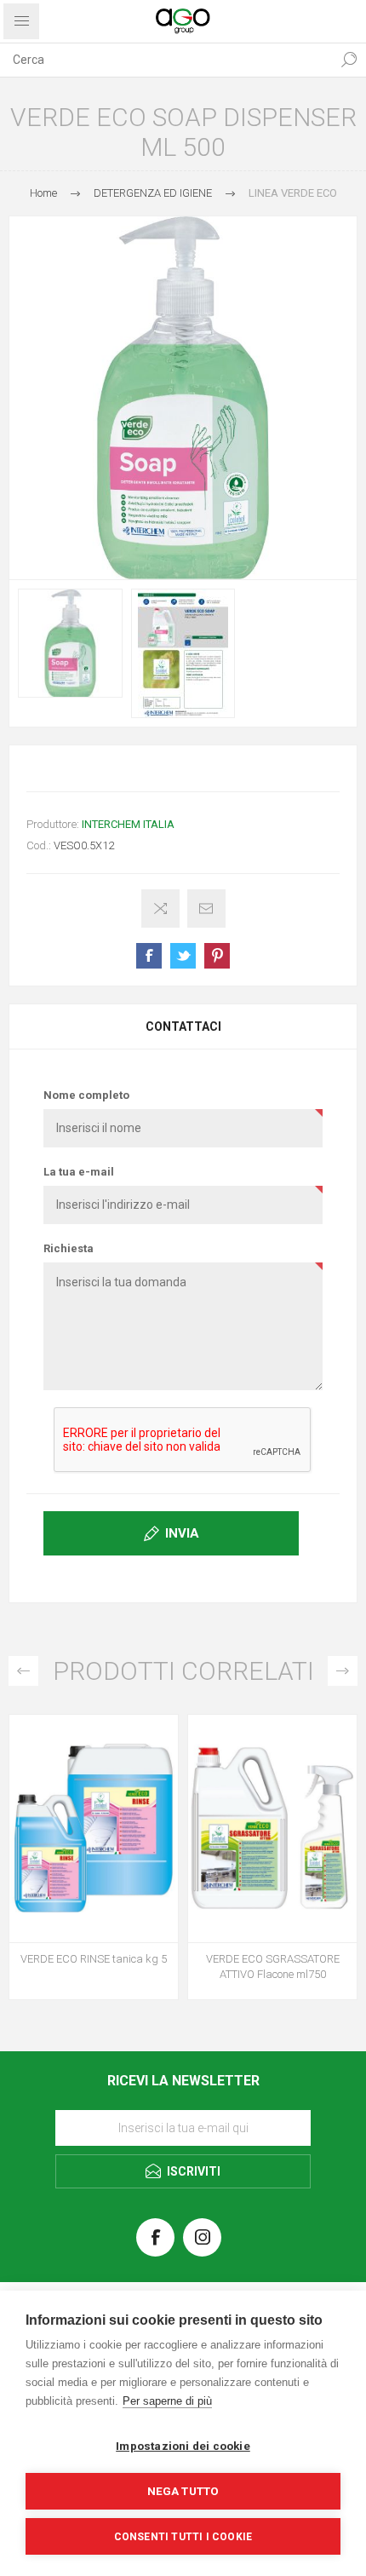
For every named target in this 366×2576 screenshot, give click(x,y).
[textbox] (166, 60)
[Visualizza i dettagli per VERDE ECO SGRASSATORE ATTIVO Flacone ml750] (113, 1828)
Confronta (160, 908)
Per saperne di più (167, 2401)
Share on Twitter (183, 956)
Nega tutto (183, 2491)
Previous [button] (23, 1671)
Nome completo (86, 1095)
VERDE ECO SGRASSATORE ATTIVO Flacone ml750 (114, 1966)
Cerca (349, 60)
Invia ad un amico (206, 908)
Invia (182, 1533)
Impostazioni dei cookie (183, 2446)
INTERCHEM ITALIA (128, 824)
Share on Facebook (149, 956)
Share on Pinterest (217, 956)
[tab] (183, 1026)
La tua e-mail (79, 1172)
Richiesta (69, 1248)
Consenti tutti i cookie (183, 2537)
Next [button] (343, 1671)
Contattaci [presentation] (183, 1026)
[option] (113, 1861)
